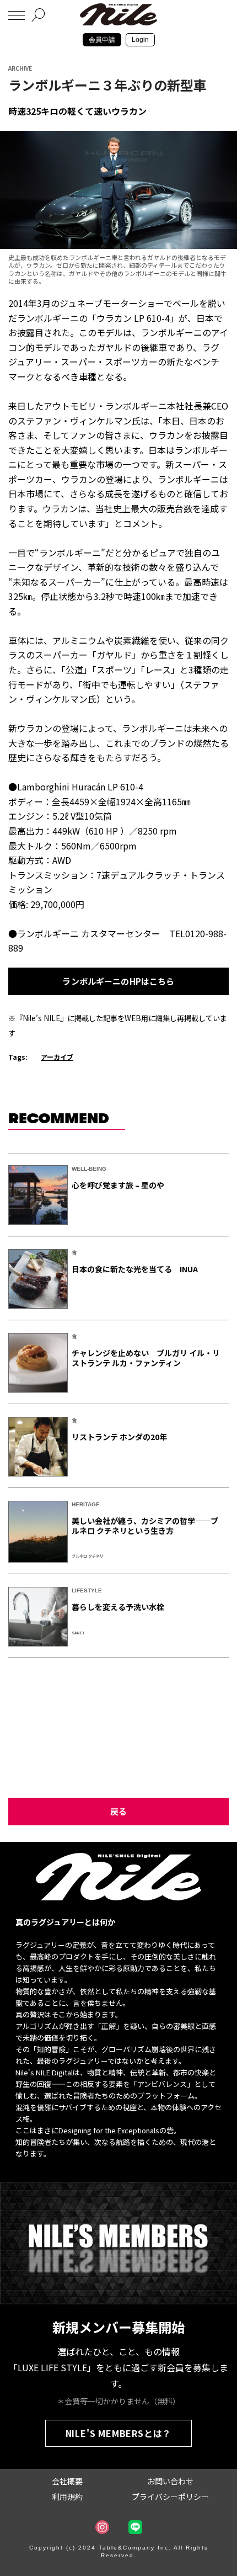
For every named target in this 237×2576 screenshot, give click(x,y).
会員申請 (102, 40)
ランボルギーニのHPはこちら (118, 981)
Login (140, 40)
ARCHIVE (20, 68)
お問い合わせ (170, 2481)
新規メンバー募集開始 (118, 2327)
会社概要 (67, 2481)
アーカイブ (57, 1057)
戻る (118, 1811)
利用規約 (67, 2497)
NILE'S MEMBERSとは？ (119, 2433)
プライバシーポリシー (170, 2497)
